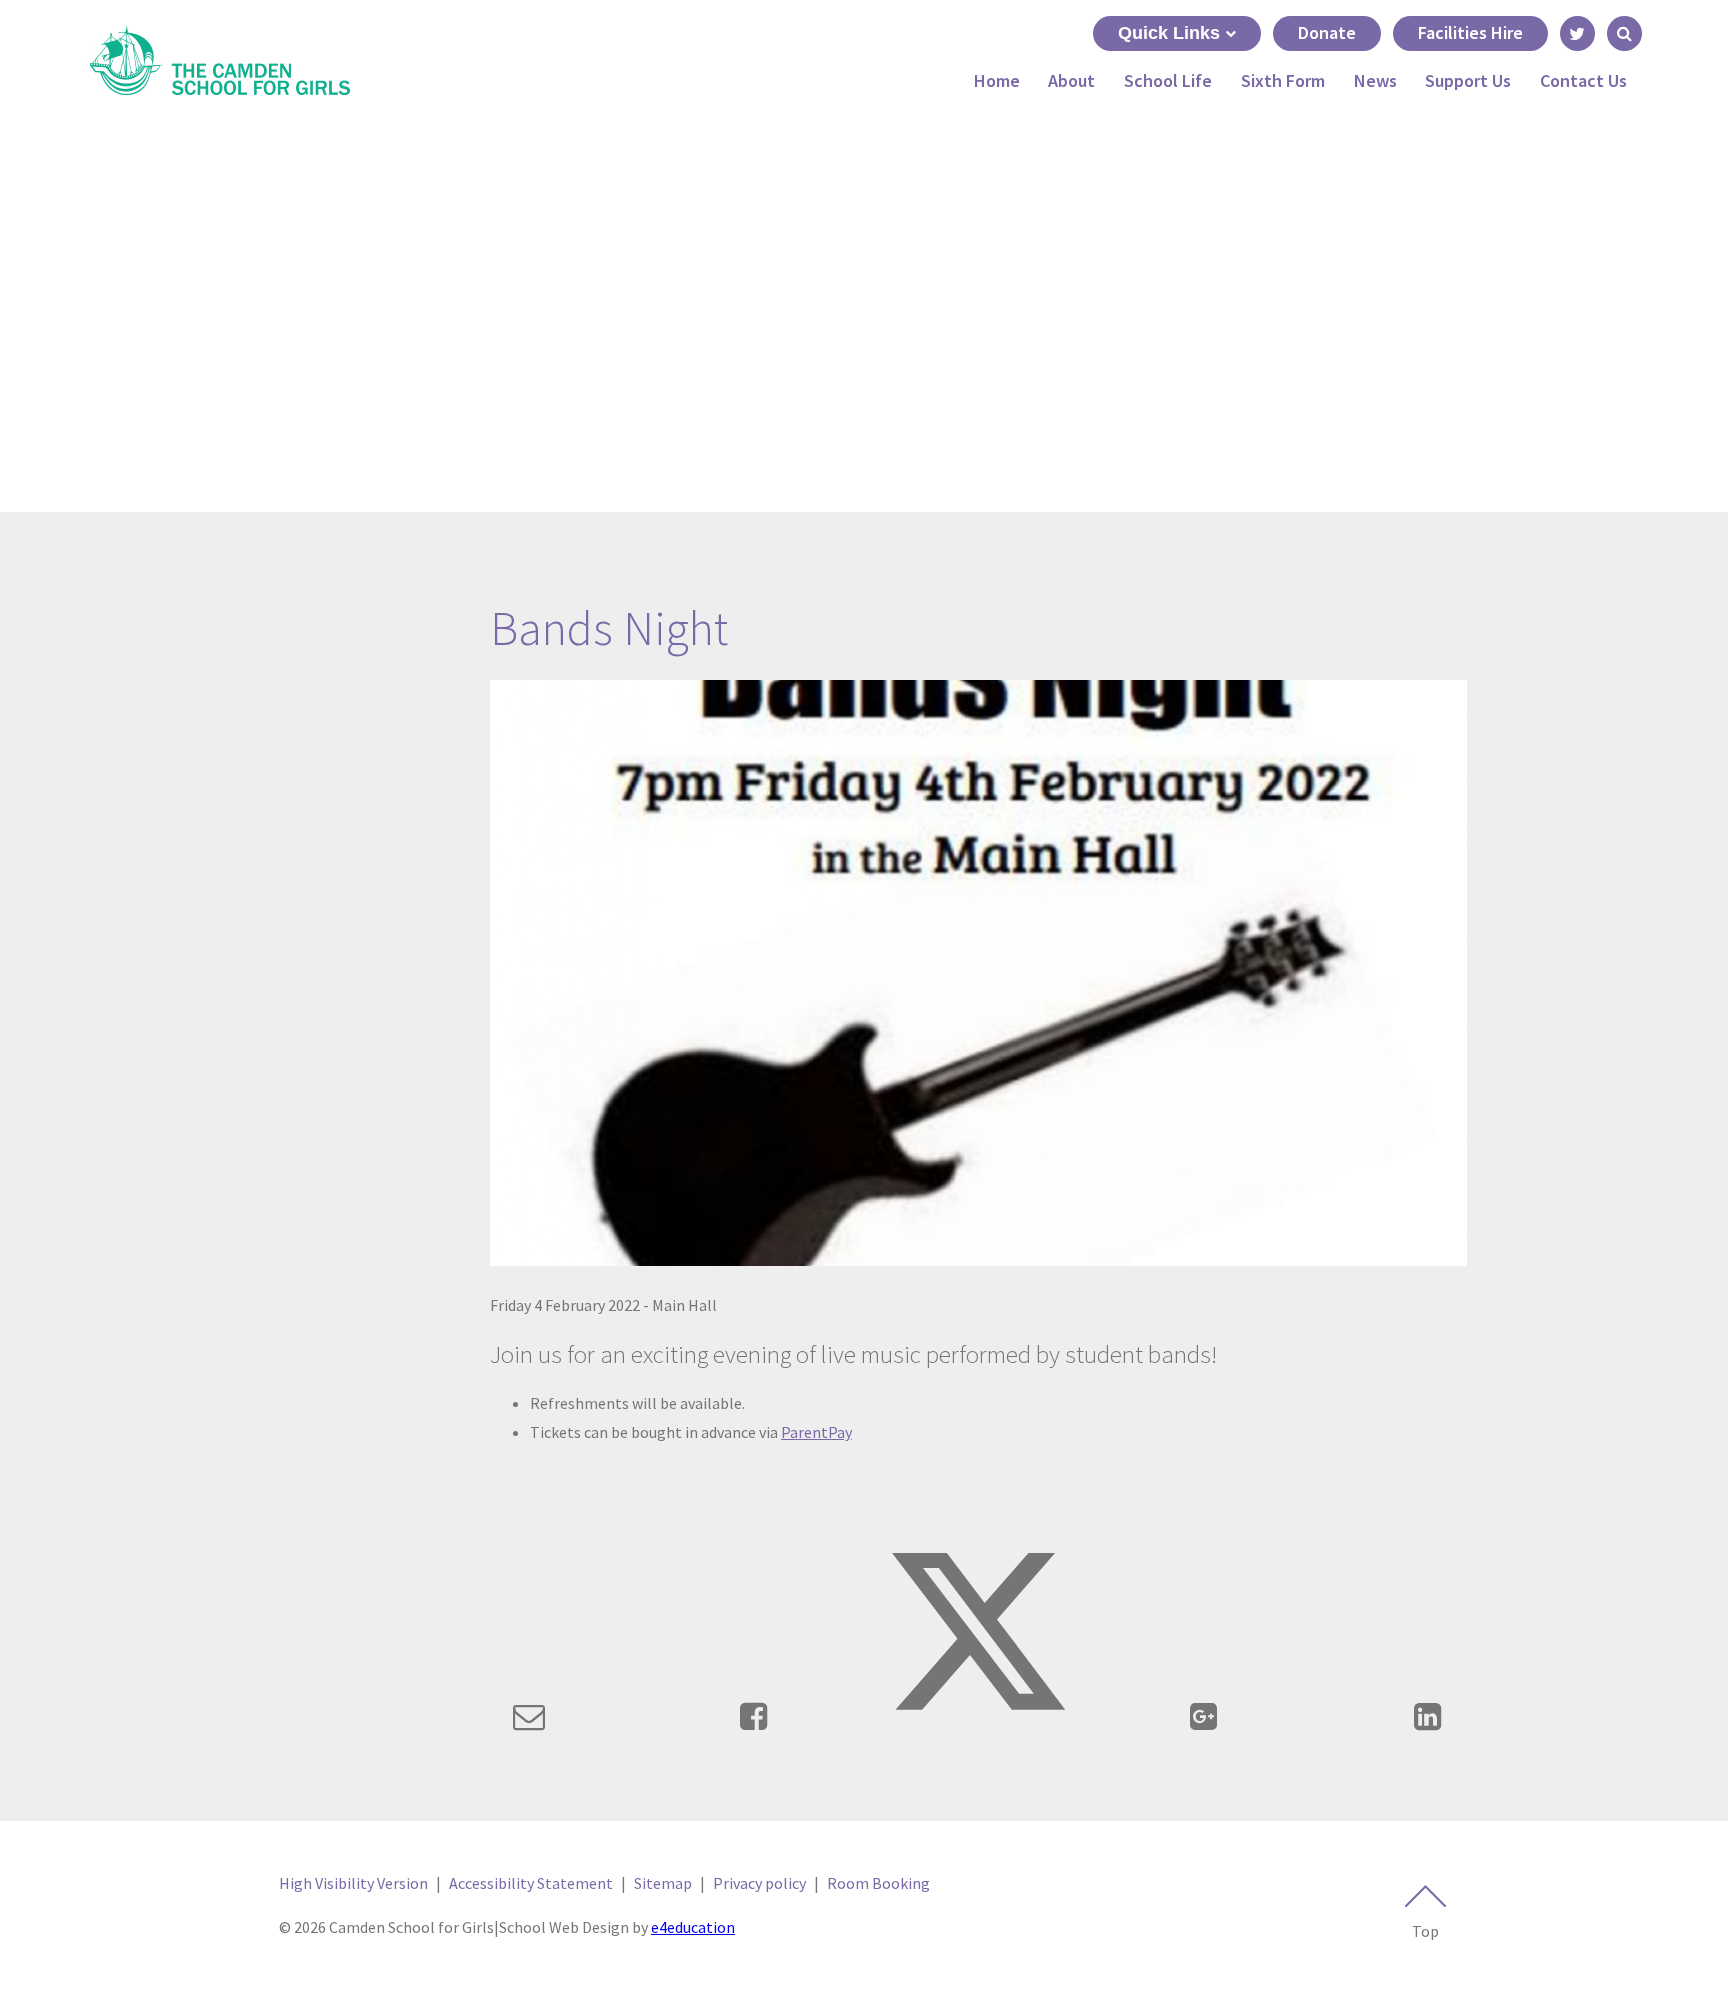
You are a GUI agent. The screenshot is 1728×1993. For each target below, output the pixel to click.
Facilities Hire (1470, 32)
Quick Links (1169, 33)
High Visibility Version (353, 1883)
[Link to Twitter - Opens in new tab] (1577, 33)
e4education (693, 1927)
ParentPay (816, 1432)
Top (1425, 1931)
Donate (1327, 32)
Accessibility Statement (531, 1883)
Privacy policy (759, 1883)
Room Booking (878, 1883)
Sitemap (663, 1883)
